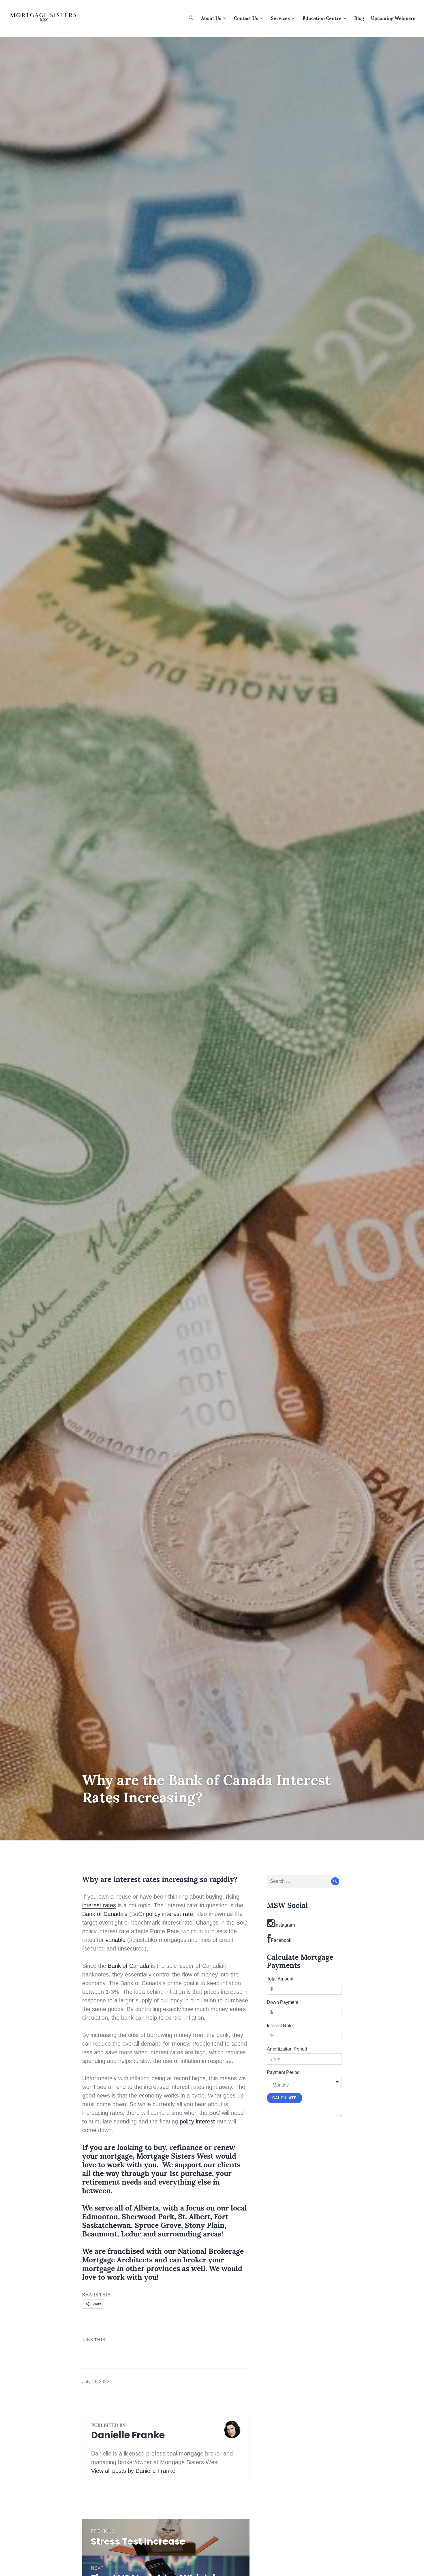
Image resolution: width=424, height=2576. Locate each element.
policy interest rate (169, 1914)
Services (280, 18)
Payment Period (283, 2072)
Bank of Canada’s (105, 1914)
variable (116, 1940)
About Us (211, 18)
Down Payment (283, 2002)
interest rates (99, 1905)
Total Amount (280, 1979)
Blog (359, 18)
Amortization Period (287, 2049)
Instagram (285, 1925)
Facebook (281, 1940)
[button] (191, 18)
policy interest (197, 2121)
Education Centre (322, 18)
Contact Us (246, 18)
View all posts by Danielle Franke (133, 2471)
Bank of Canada (128, 1966)
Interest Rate (280, 2026)
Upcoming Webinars (393, 18)
